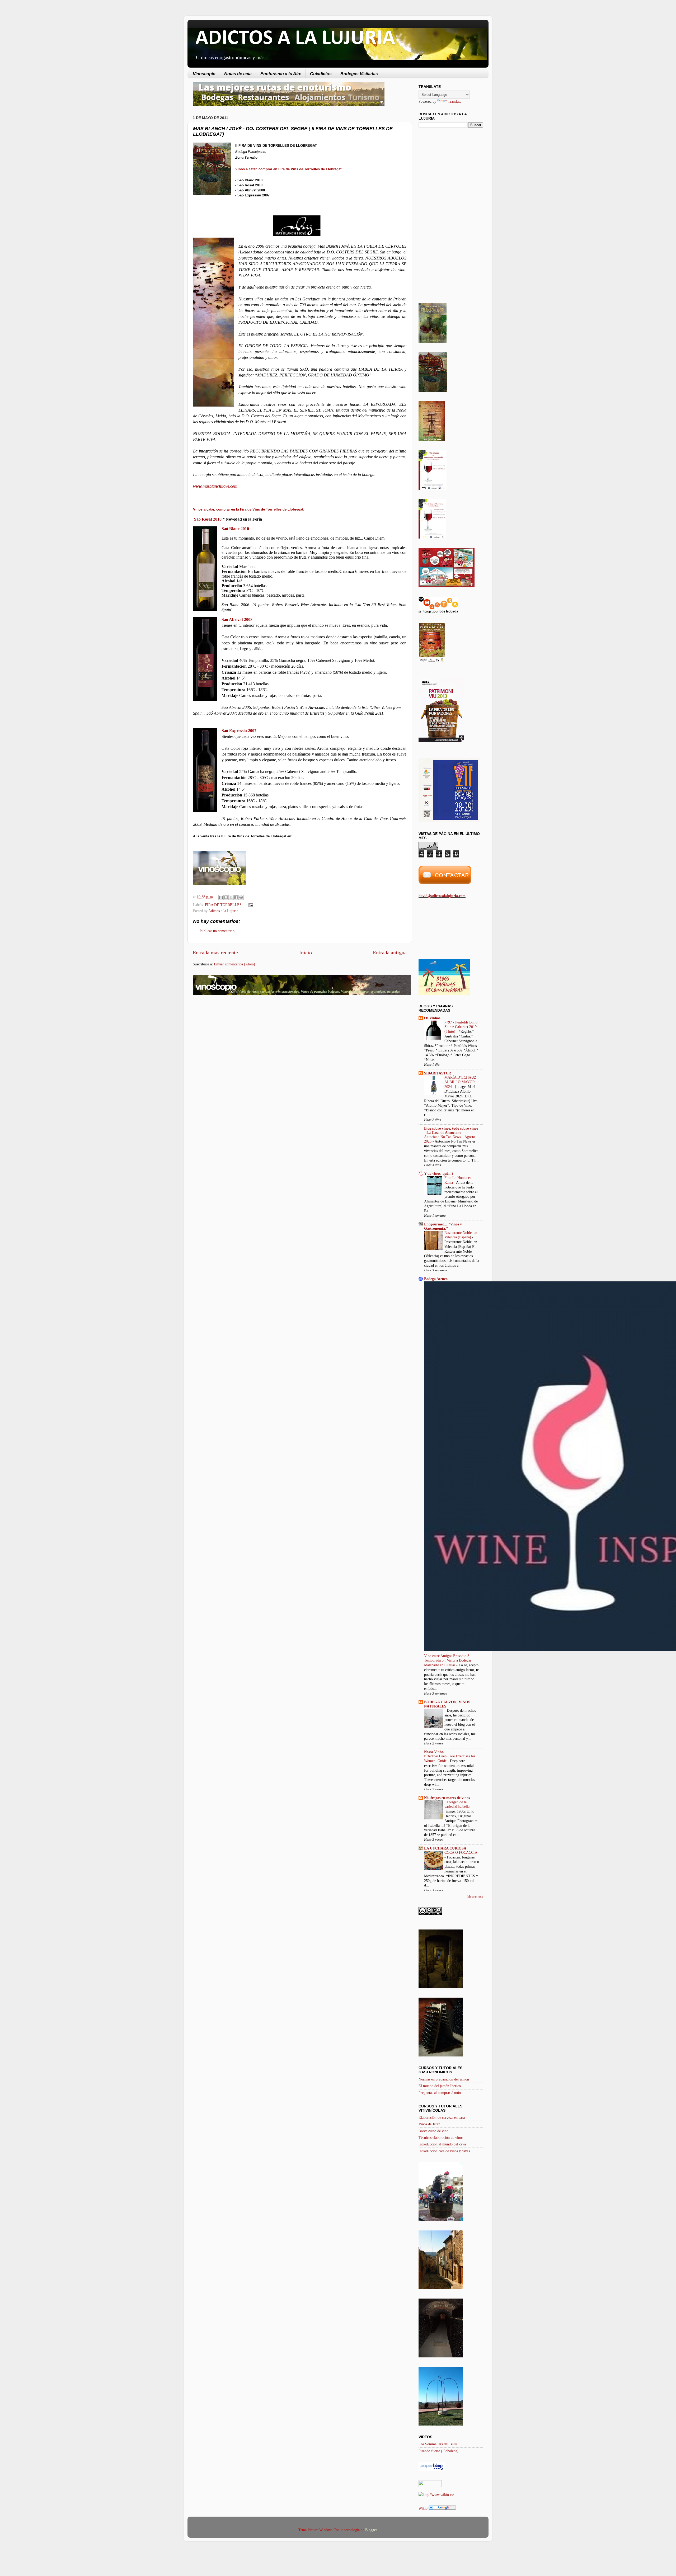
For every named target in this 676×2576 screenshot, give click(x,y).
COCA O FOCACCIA (461, 1853)
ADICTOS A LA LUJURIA (295, 39)
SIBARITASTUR (438, 1073)
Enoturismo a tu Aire (281, 74)
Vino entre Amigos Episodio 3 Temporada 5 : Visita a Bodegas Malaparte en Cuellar (448, 1661)
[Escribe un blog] (226, 897)
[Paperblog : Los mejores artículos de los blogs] (432, 2470)
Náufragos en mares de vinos (447, 1798)
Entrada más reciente (215, 952)
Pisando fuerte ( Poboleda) (438, 2451)
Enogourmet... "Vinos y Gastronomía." (443, 1226)
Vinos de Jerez (429, 2124)
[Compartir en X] (231, 897)
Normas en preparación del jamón (444, 2079)
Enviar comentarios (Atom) (234, 964)
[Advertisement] (237, 1041)
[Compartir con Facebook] (236, 897)
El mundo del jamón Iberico (440, 2086)
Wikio (423, 2508)
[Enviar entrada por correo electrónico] (250, 905)
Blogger (371, 2530)
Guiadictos (321, 74)
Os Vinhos (432, 1018)
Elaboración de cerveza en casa (442, 2117)
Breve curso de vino (433, 2131)
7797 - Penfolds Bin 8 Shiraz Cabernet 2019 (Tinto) (461, 1027)
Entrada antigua (390, 952)
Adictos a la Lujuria (223, 911)
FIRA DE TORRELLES (223, 905)
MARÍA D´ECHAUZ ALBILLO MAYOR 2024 (460, 1082)
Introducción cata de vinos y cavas (444, 2151)
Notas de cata (238, 74)
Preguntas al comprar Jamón (440, 2093)
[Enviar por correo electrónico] (221, 897)
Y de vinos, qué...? (439, 1173)
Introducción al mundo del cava (442, 2144)
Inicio (306, 952)
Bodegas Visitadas (359, 74)
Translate (455, 101)
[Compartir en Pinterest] (241, 897)
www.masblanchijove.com (215, 486)
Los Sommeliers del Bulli (438, 2444)
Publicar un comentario (217, 931)
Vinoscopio (204, 74)
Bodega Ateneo (436, 1279)
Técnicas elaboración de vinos (441, 2138)
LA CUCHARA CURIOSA (445, 1848)
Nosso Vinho (434, 1752)
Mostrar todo (475, 1896)
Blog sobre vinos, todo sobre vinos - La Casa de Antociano (451, 1130)
